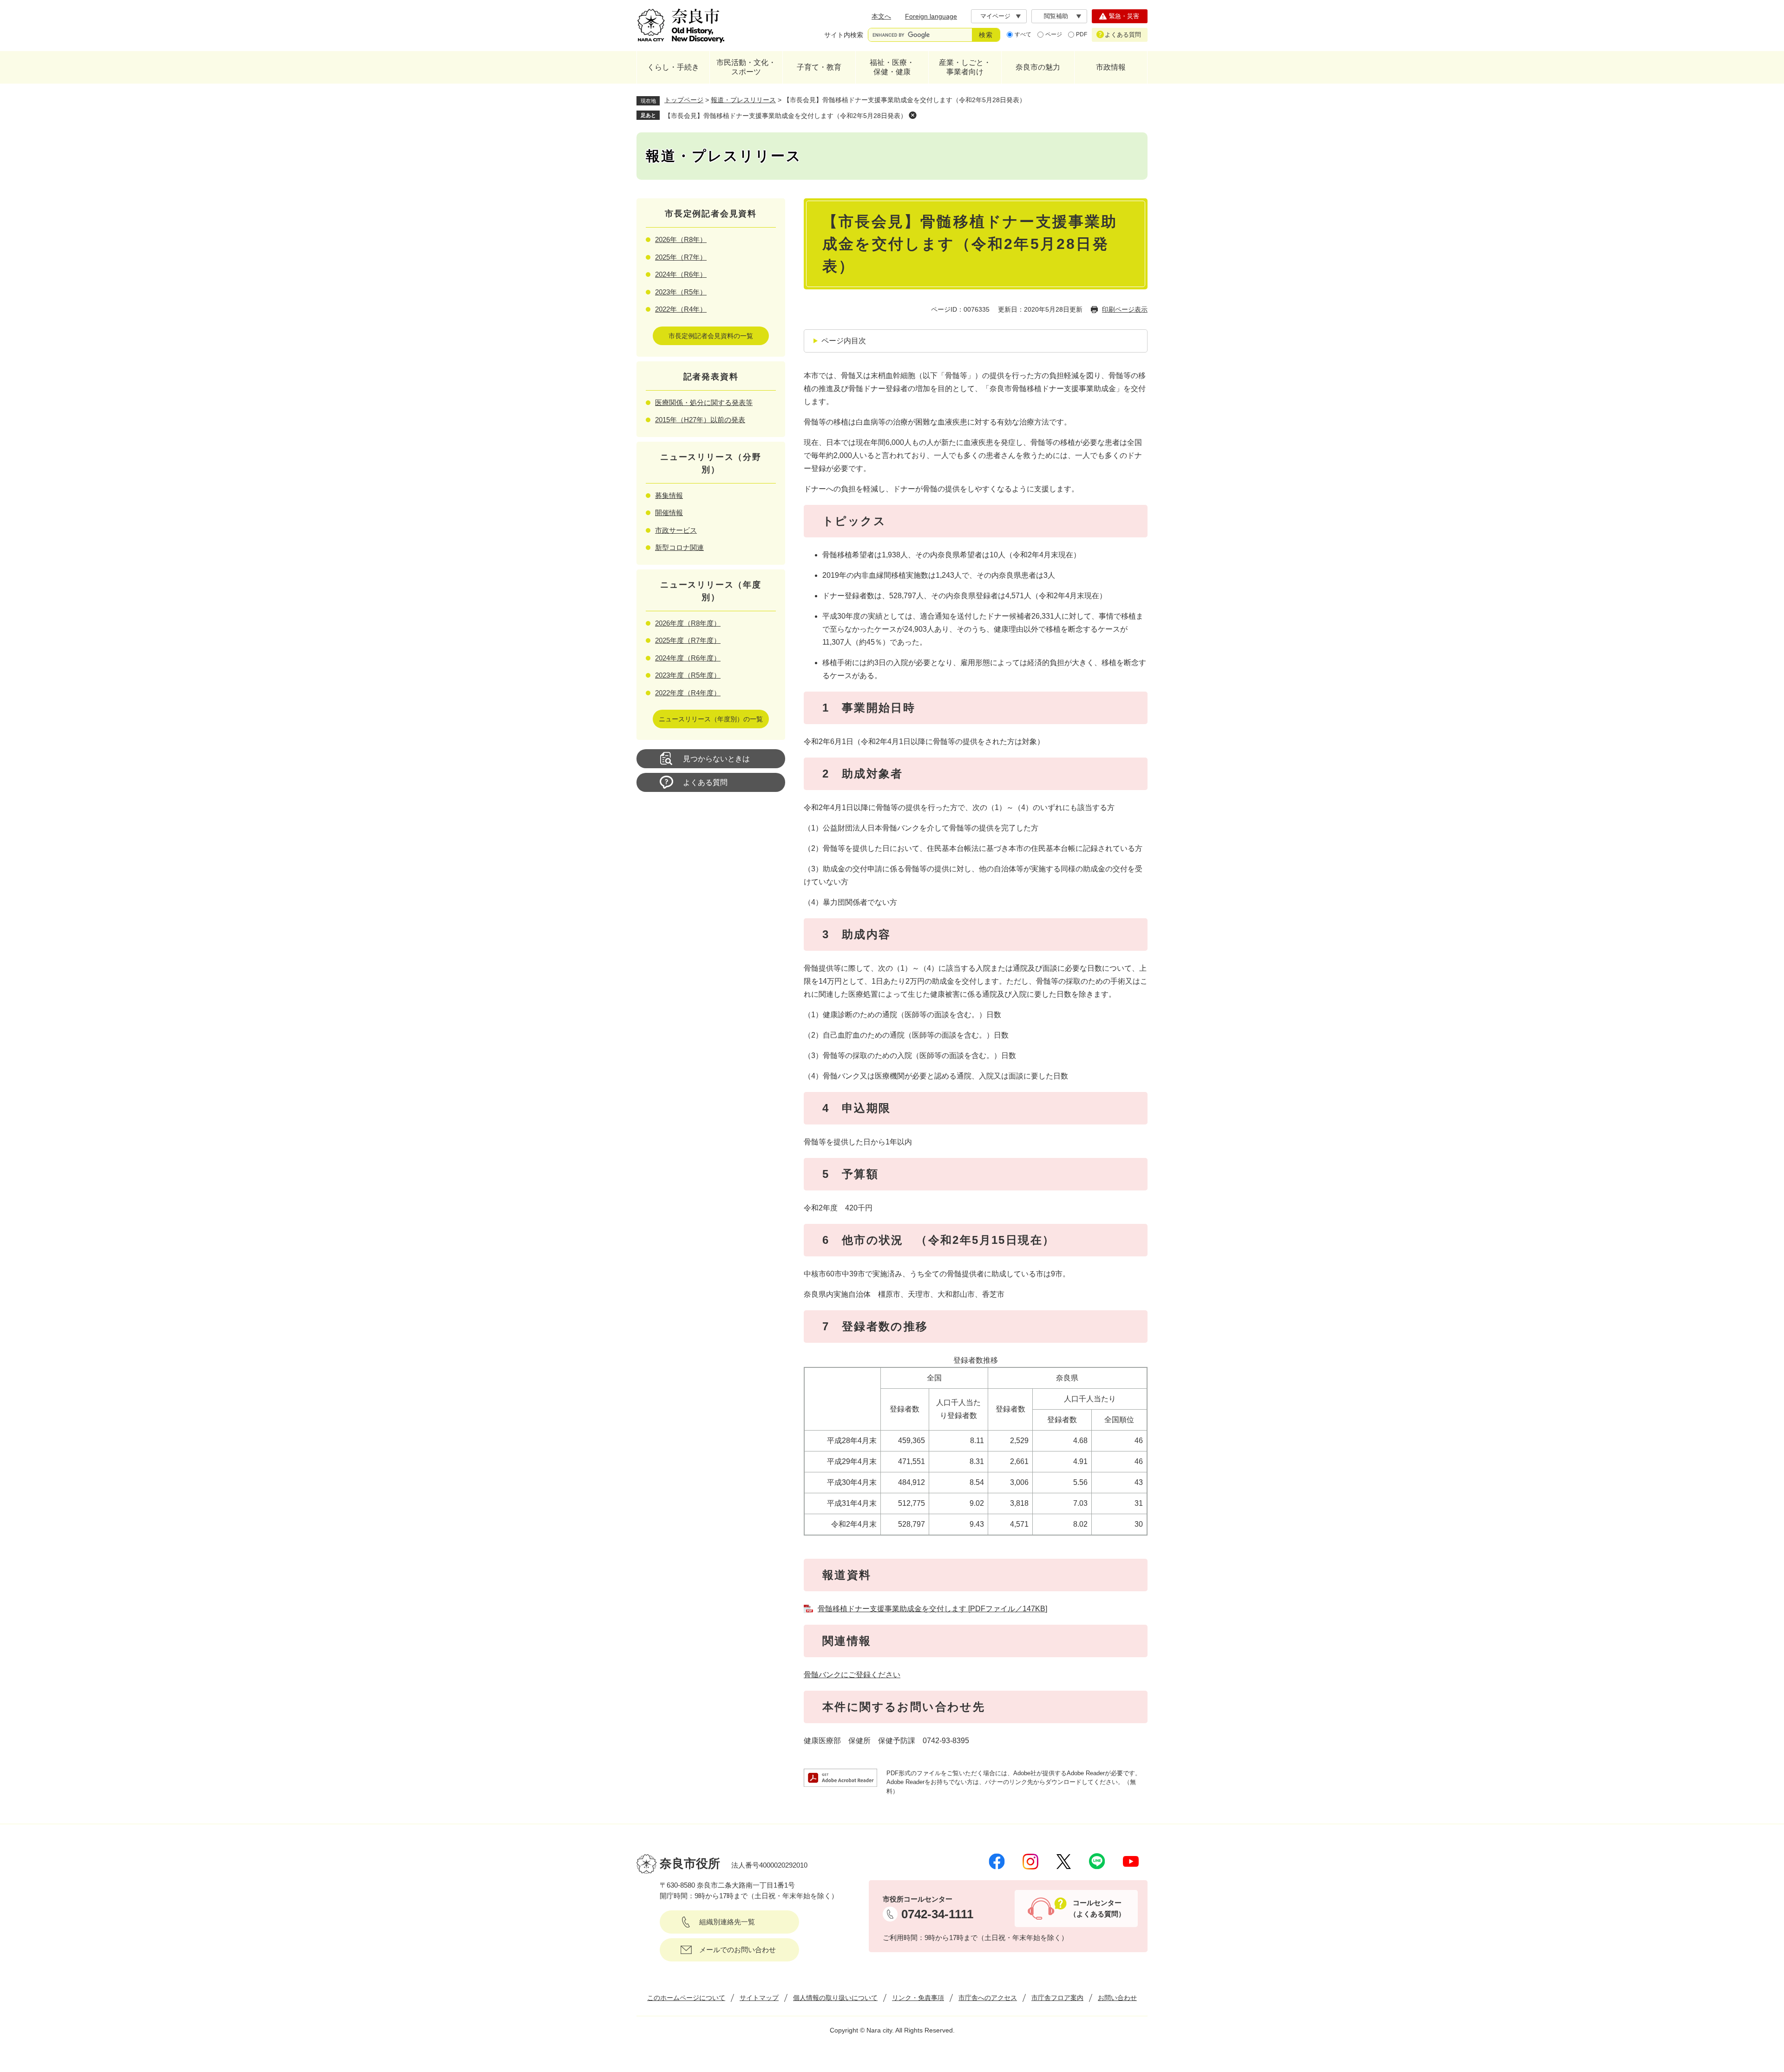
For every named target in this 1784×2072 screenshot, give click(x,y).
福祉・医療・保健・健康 (892, 67)
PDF (1082, 34)
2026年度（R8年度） (688, 623)
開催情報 (669, 513)
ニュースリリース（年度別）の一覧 (711, 719)
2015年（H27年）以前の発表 (700, 420)
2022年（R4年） (681, 309)
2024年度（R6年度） (688, 658)
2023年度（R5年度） (688, 675)
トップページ (684, 100)
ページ (1054, 34)
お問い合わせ (1117, 1998)
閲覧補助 (1056, 16)
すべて (1023, 34)
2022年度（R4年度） (688, 693)
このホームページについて (686, 1998)
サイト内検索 (844, 35)
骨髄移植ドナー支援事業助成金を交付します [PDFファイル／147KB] (932, 1609)
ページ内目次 (844, 341)
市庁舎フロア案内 (1057, 1998)
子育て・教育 (819, 67)
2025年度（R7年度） (688, 640)
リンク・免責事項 (918, 1998)
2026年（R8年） (681, 239)
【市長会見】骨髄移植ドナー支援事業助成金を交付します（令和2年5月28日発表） (786, 116)
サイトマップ (759, 1998)
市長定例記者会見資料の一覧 (711, 336)
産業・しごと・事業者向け (965, 67)
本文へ (881, 16)
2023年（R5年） (681, 292)
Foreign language (931, 16)
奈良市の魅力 (1038, 67)
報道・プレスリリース (743, 100)
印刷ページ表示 (1125, 309)
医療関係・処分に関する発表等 (704, 402)
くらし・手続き (673, 67)
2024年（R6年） (681, 274)
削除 (912, 115)
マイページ (995, 16)
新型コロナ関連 (679, 547)
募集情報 (669, 495)
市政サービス (676, 530)
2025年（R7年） (681, 257)
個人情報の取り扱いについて (835, 1998)
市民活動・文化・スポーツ (746, 67)
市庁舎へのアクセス (988, 1998)
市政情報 (1111, 67)
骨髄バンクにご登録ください (852, 1675)
